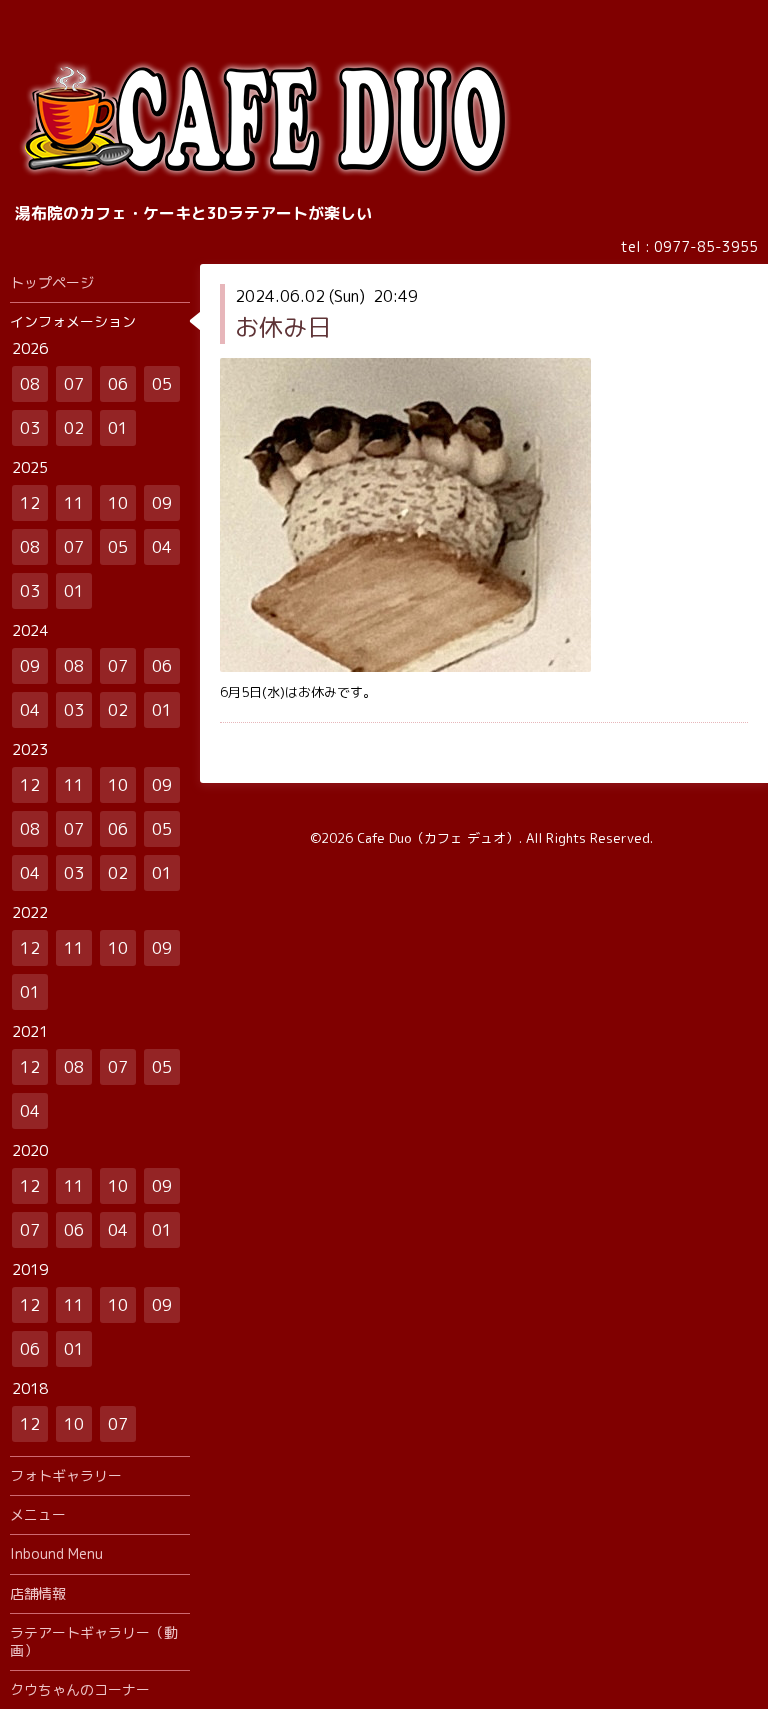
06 (118, 384)
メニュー (38, 1514)
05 (162, 384)
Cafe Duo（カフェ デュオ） (438, 838)
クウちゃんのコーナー (80, 1689)
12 (30, 503)
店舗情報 (38, 1593)
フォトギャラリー (66, 1475)
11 (74, 503)
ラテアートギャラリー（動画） (94, 1641)
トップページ (52, 282)
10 (118, 503)
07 (74, 384)
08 (30, 384)
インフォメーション (73, 321)
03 (30, 428)
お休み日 (283, 327)
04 (162, 547)
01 (118, 428)
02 (74, 428)
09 (162, 503)
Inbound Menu (56, 1553)
